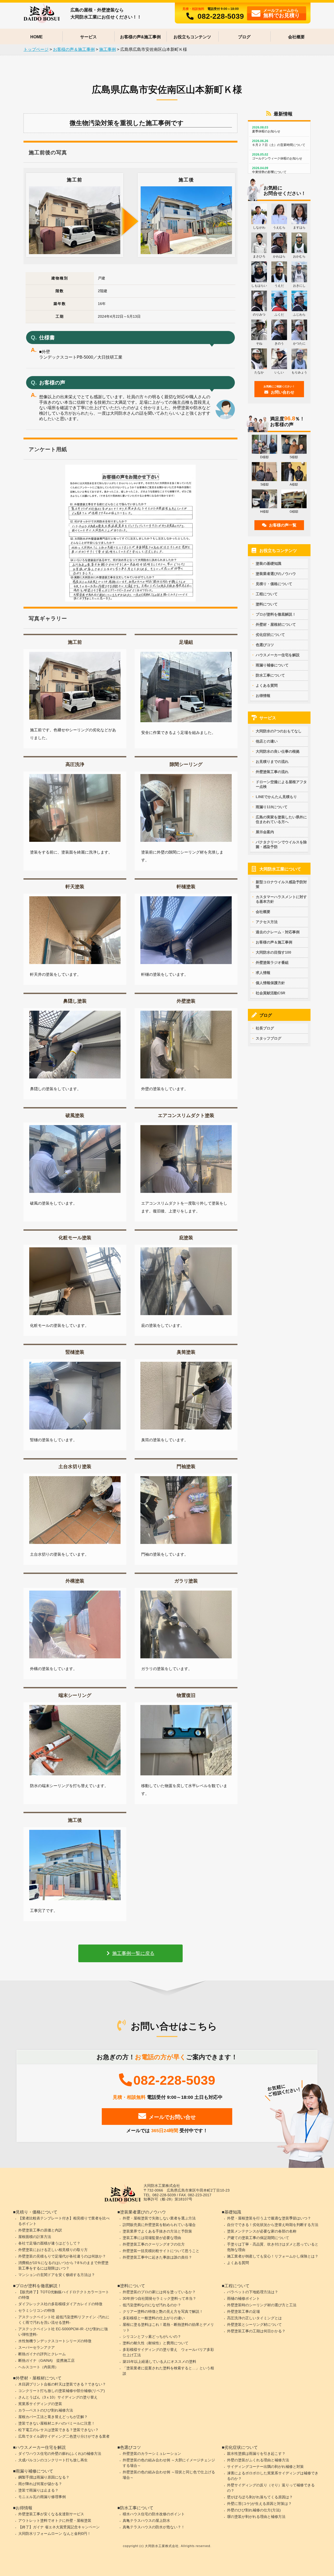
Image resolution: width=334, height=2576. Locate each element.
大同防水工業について (280, 869)
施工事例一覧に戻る (133, 1953)
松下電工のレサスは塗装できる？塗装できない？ (58, 2430)
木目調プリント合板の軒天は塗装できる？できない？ (62, 2384)
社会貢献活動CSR (270, 993)
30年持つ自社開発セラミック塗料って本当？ (159, 2298)
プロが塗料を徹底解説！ (276, 614)
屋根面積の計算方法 (35, 2237)
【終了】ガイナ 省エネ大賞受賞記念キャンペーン (59, 2527)
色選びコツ (265, 645)
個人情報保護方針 (270, 983)
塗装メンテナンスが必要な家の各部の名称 (262, 2231)
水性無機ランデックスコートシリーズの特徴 (55, 2341)
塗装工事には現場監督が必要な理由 (152, 2238)
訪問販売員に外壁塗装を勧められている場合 (159, 2225)
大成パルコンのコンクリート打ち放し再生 (53, 2460)
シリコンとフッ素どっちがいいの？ (152, 2336)
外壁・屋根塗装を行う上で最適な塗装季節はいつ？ (269, 2218)
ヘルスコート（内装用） (38, 2367)
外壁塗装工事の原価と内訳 (40, 2230)
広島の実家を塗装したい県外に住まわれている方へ (281, 819)
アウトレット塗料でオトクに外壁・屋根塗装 (55, 2520)
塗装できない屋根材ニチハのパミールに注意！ (57, 2423)
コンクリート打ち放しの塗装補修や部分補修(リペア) (62, 2391)
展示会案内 (265, 832)
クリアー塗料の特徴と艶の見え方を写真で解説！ (163, 2311)
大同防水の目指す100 (273, 952)
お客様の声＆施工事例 (274, 942)
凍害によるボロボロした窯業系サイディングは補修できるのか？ (273, 2476)
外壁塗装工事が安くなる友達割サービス (51, 2514)
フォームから (282, 13)
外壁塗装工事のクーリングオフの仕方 (154, 2244)
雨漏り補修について (272, 665)
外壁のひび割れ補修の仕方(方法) (254, 2510)
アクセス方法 (267, 922)
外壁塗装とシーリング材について (254, 2324)
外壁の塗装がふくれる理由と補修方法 (258, 2460)
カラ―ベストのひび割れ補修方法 (46, 2410)
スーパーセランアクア (37, 2347)
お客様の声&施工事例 (140, 37)
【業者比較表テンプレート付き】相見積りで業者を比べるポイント (64, 2221)
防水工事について (270, 675)
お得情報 (263, 696)
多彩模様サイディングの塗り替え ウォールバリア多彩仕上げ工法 (168, 2352)
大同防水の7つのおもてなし (279, 731)
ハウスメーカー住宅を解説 (278, 655)
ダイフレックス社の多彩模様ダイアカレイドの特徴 (60, 2304)
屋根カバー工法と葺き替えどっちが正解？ (53, 2417)
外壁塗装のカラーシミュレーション (152, 2454)
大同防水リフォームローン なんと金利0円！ (55, 2534)
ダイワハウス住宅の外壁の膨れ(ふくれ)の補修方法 (60, 2454)
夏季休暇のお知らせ (266, 129)
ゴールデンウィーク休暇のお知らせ (277, 157)
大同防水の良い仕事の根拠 (278, 751)
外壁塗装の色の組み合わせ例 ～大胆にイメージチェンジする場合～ (169, 2463)
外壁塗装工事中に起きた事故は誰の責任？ (157, 2257)
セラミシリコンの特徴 (37, 2310)
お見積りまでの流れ (272, 762)
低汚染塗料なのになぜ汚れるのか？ (152, 2305)
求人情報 (263, 973)
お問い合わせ (279, 390)
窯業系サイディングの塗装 (40, 2404)
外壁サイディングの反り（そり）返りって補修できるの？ (271, 2488)
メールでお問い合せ (172, 2117)
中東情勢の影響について (269, 170)
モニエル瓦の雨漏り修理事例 (42, 2497)
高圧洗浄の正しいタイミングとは (254, 2318)
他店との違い (267, 741)
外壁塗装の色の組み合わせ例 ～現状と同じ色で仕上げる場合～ (169, 2475)
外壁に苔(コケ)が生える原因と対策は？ (259, 2504)
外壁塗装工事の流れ (272, 772)
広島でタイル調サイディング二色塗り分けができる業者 (64, 2436)
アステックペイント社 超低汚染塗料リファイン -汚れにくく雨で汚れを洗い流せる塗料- (64, 2320)
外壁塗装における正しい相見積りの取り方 (53, 2250)
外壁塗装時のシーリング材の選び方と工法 (262, 2305)
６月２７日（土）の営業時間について (279, 143)
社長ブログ (265, 1028)
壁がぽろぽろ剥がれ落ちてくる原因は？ (260, 2497)
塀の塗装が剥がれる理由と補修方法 (256, 2517)
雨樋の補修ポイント (243, 2298)
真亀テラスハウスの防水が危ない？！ (154, 2527)
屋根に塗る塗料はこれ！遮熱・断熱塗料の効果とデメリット (168, 2327)
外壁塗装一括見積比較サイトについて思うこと (161, 2251)
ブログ (244, 37)
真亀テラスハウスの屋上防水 (146, 2520)
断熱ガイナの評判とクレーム (42, 2354)
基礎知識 (233, 2212)
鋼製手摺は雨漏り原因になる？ (44, 2477)
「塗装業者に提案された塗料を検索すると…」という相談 (168, 2371)
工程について (267, 594)
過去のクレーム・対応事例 (278, 932)
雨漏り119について (272, 807)
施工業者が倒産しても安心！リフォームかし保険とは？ (273, 2256)
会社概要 (296, 37)
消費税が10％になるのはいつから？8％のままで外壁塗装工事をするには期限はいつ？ (63, 2265)
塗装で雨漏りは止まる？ (38, 2490)
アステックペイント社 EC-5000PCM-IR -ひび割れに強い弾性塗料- (63, 2332)
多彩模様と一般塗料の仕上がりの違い (154, 2318)
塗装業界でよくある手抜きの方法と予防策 (157, 2231)
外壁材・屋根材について (276, 624)
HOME (37, 37)
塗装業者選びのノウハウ (276, 574)
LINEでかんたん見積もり (276, 797)
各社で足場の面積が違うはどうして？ (49, 2243)
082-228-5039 (221, 16)
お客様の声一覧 (283, 525)
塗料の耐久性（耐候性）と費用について (156, 2343)
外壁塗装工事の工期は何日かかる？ (256, 2331)
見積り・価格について (274, 584)
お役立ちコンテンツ (192, 37)
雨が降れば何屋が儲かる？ (40, 2484)
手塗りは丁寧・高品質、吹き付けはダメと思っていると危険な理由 (273, 2247)
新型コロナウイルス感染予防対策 (281, 884)
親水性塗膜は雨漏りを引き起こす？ (256, 2454)
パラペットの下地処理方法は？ (253, 2292)
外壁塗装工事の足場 (243, 2311)
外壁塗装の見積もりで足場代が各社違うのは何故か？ (62, 2256)
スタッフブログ (269, 1038)
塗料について (267, 604)
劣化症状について (270, 635)
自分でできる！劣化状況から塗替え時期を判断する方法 (273, 2225)
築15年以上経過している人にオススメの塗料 (159, 2362)
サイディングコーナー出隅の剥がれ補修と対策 (265, 2467)
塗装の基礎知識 (269, 563)
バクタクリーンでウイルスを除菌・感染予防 (281, 844)
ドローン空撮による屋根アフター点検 (281, 784)
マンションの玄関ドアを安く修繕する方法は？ (57, 2275)
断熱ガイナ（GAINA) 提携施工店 (46, 2360)
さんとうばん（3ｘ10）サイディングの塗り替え (58, 2397)
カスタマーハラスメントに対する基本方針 (281, 899)
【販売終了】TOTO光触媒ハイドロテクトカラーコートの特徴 (64, 2295)
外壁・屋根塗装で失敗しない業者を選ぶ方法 (159, 2218)
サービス (88, 37)
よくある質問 (267, 685)
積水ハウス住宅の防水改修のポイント (154, 2514)
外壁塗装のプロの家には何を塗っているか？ (159, 2292)
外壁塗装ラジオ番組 (272, 962)
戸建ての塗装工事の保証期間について (258, 2238)
